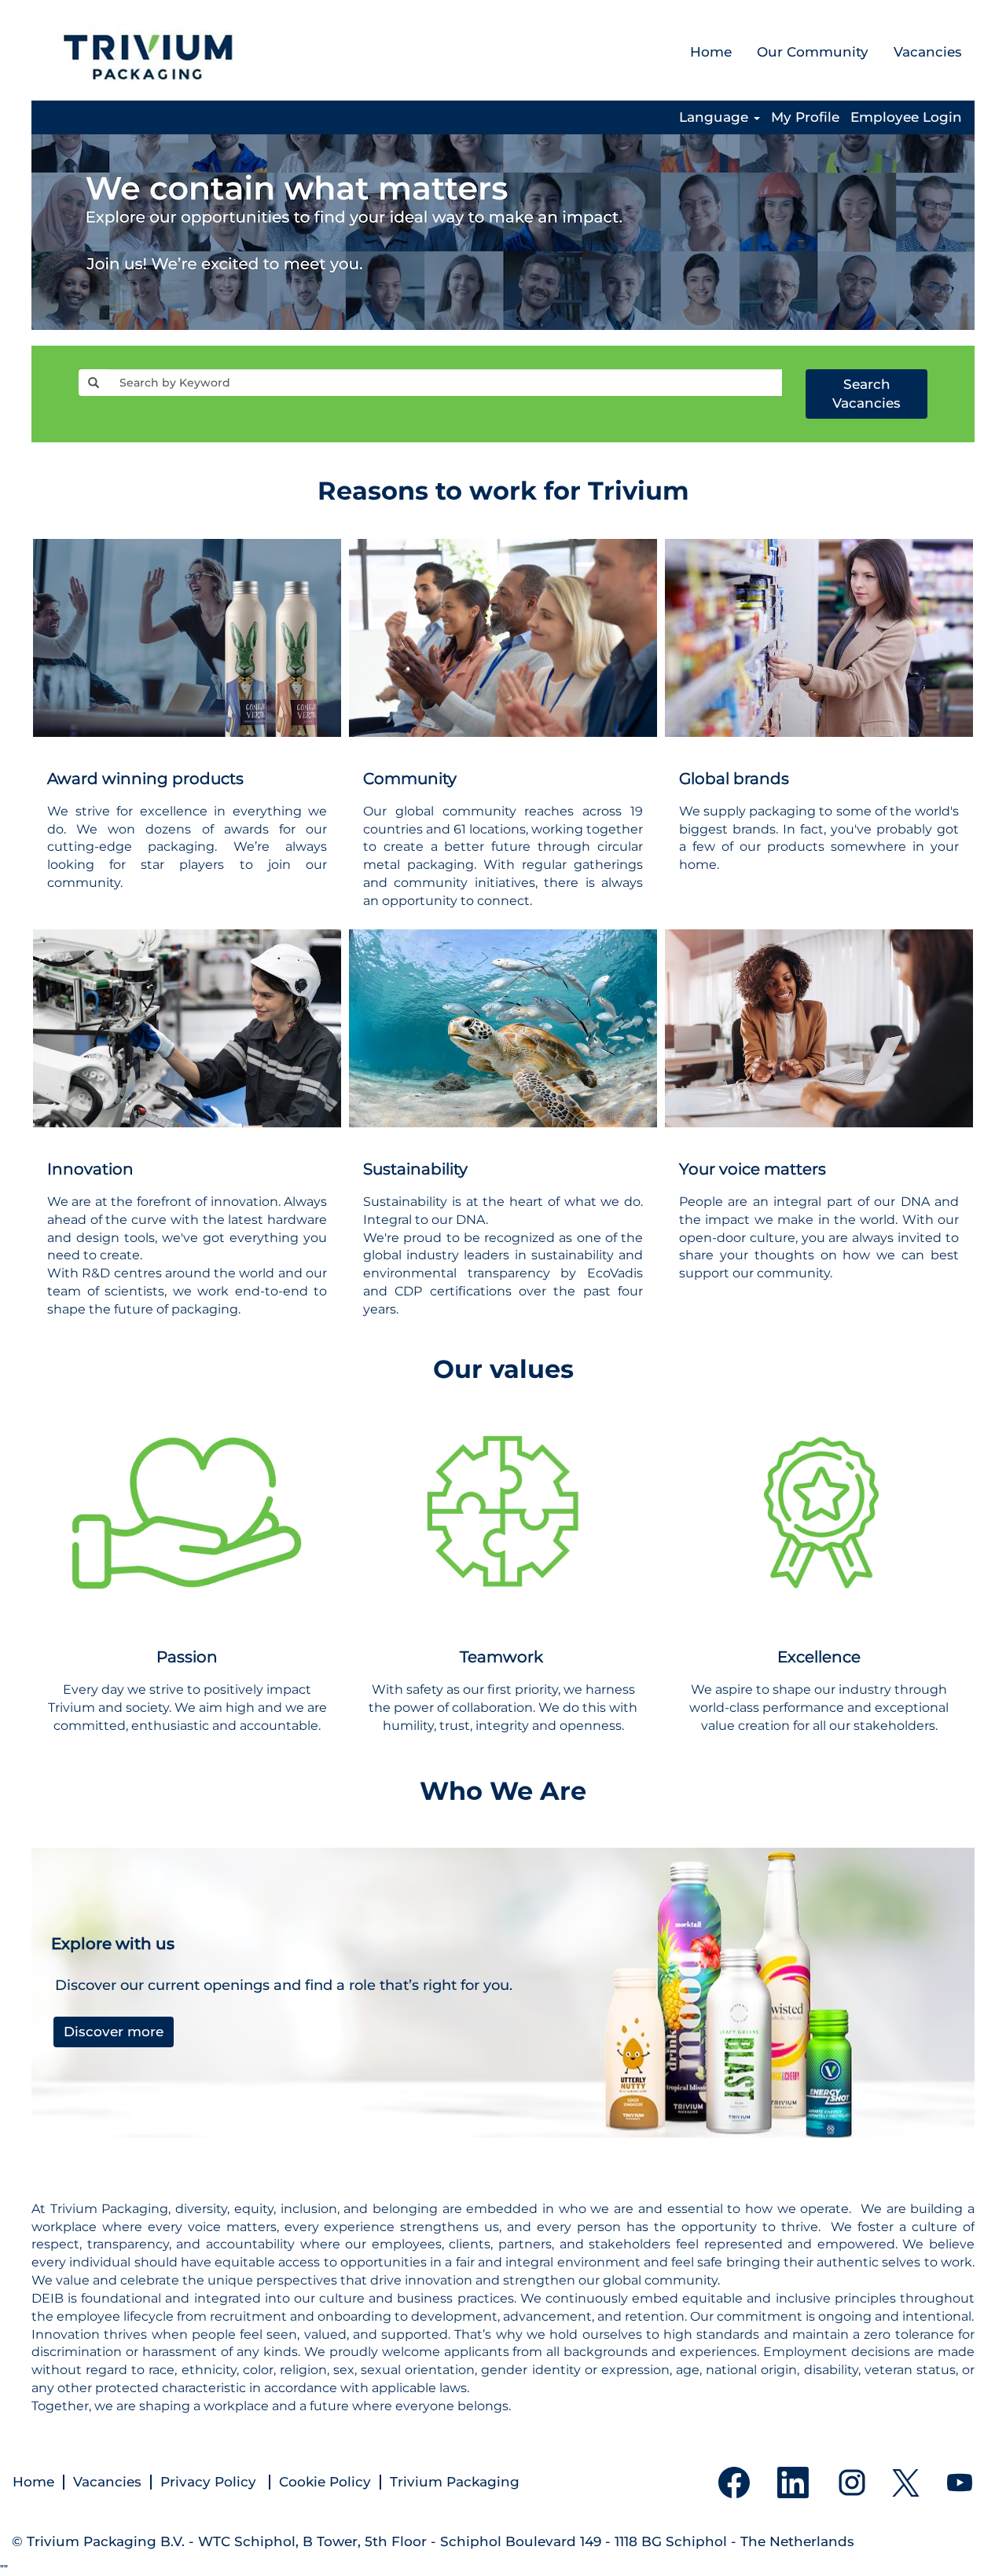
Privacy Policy (210, 2482)
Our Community (813, 52)
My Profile (805, 117)
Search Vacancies (866, 394)
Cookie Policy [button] (325, 2482)
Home (711, 52)
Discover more (114, 2032)
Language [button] (716, 117)
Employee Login (906, 117)
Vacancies (928, 52)
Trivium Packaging (455, 2482)
